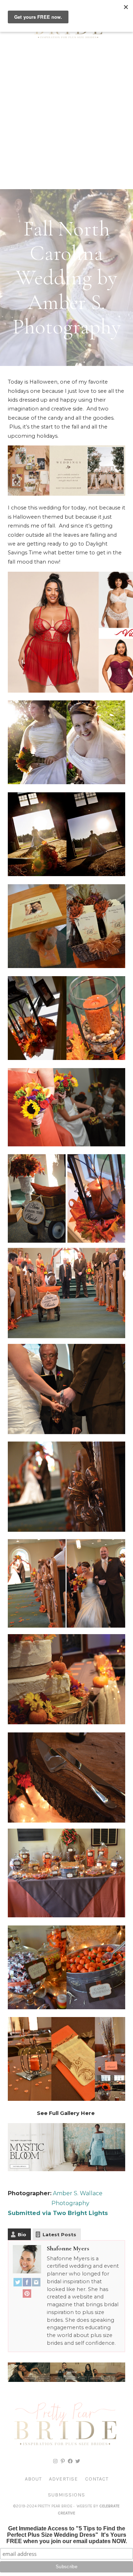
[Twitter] (18, 2284)
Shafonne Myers (68, 2248)
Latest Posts (59, 2234)
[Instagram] (36, 2284)
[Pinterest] (27, 2295)
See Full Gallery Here (66, 2113)
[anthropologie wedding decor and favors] (66, 494)
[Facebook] (27, 2284)
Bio (22, 2234)
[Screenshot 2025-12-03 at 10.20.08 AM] (66, 2380)
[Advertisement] (66, 119)
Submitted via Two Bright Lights (58, 2213)
